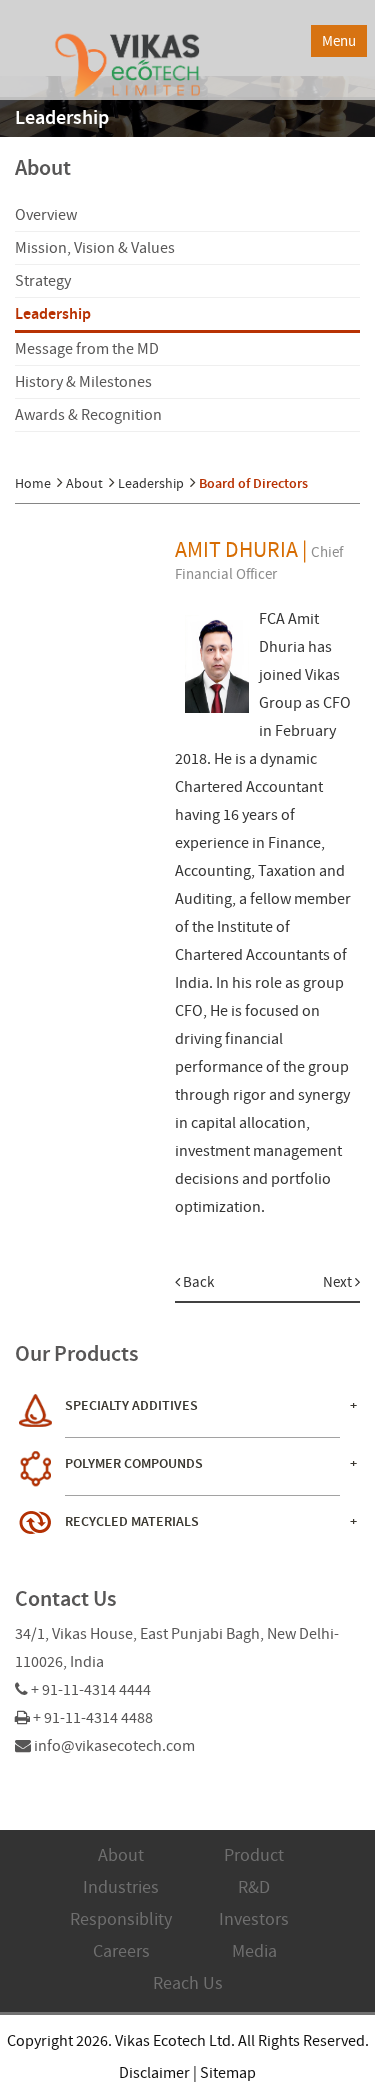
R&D (254, 1887)
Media (254, 1951)
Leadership (53, 313)
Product (254, 1855)
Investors (254, 1919)
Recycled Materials (132, 1521)
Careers (121, 1951)
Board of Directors (253, 483)
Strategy (43, 281)
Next (339, 1282)
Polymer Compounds (134, 1463)
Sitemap (228, 2073)
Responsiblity (121, 1919)
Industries (121, 1887)
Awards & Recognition (88, 415)
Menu (339, 41)
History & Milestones (83, 382)
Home (33, 483)
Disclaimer (154, 2073)
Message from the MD (87, 349)
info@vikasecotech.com (114, 1746)
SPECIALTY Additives (131, 1405)
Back (197, 1282)
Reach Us (188, 1983)
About (84, 483)
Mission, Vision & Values (95, 248)
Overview (46, 215)
